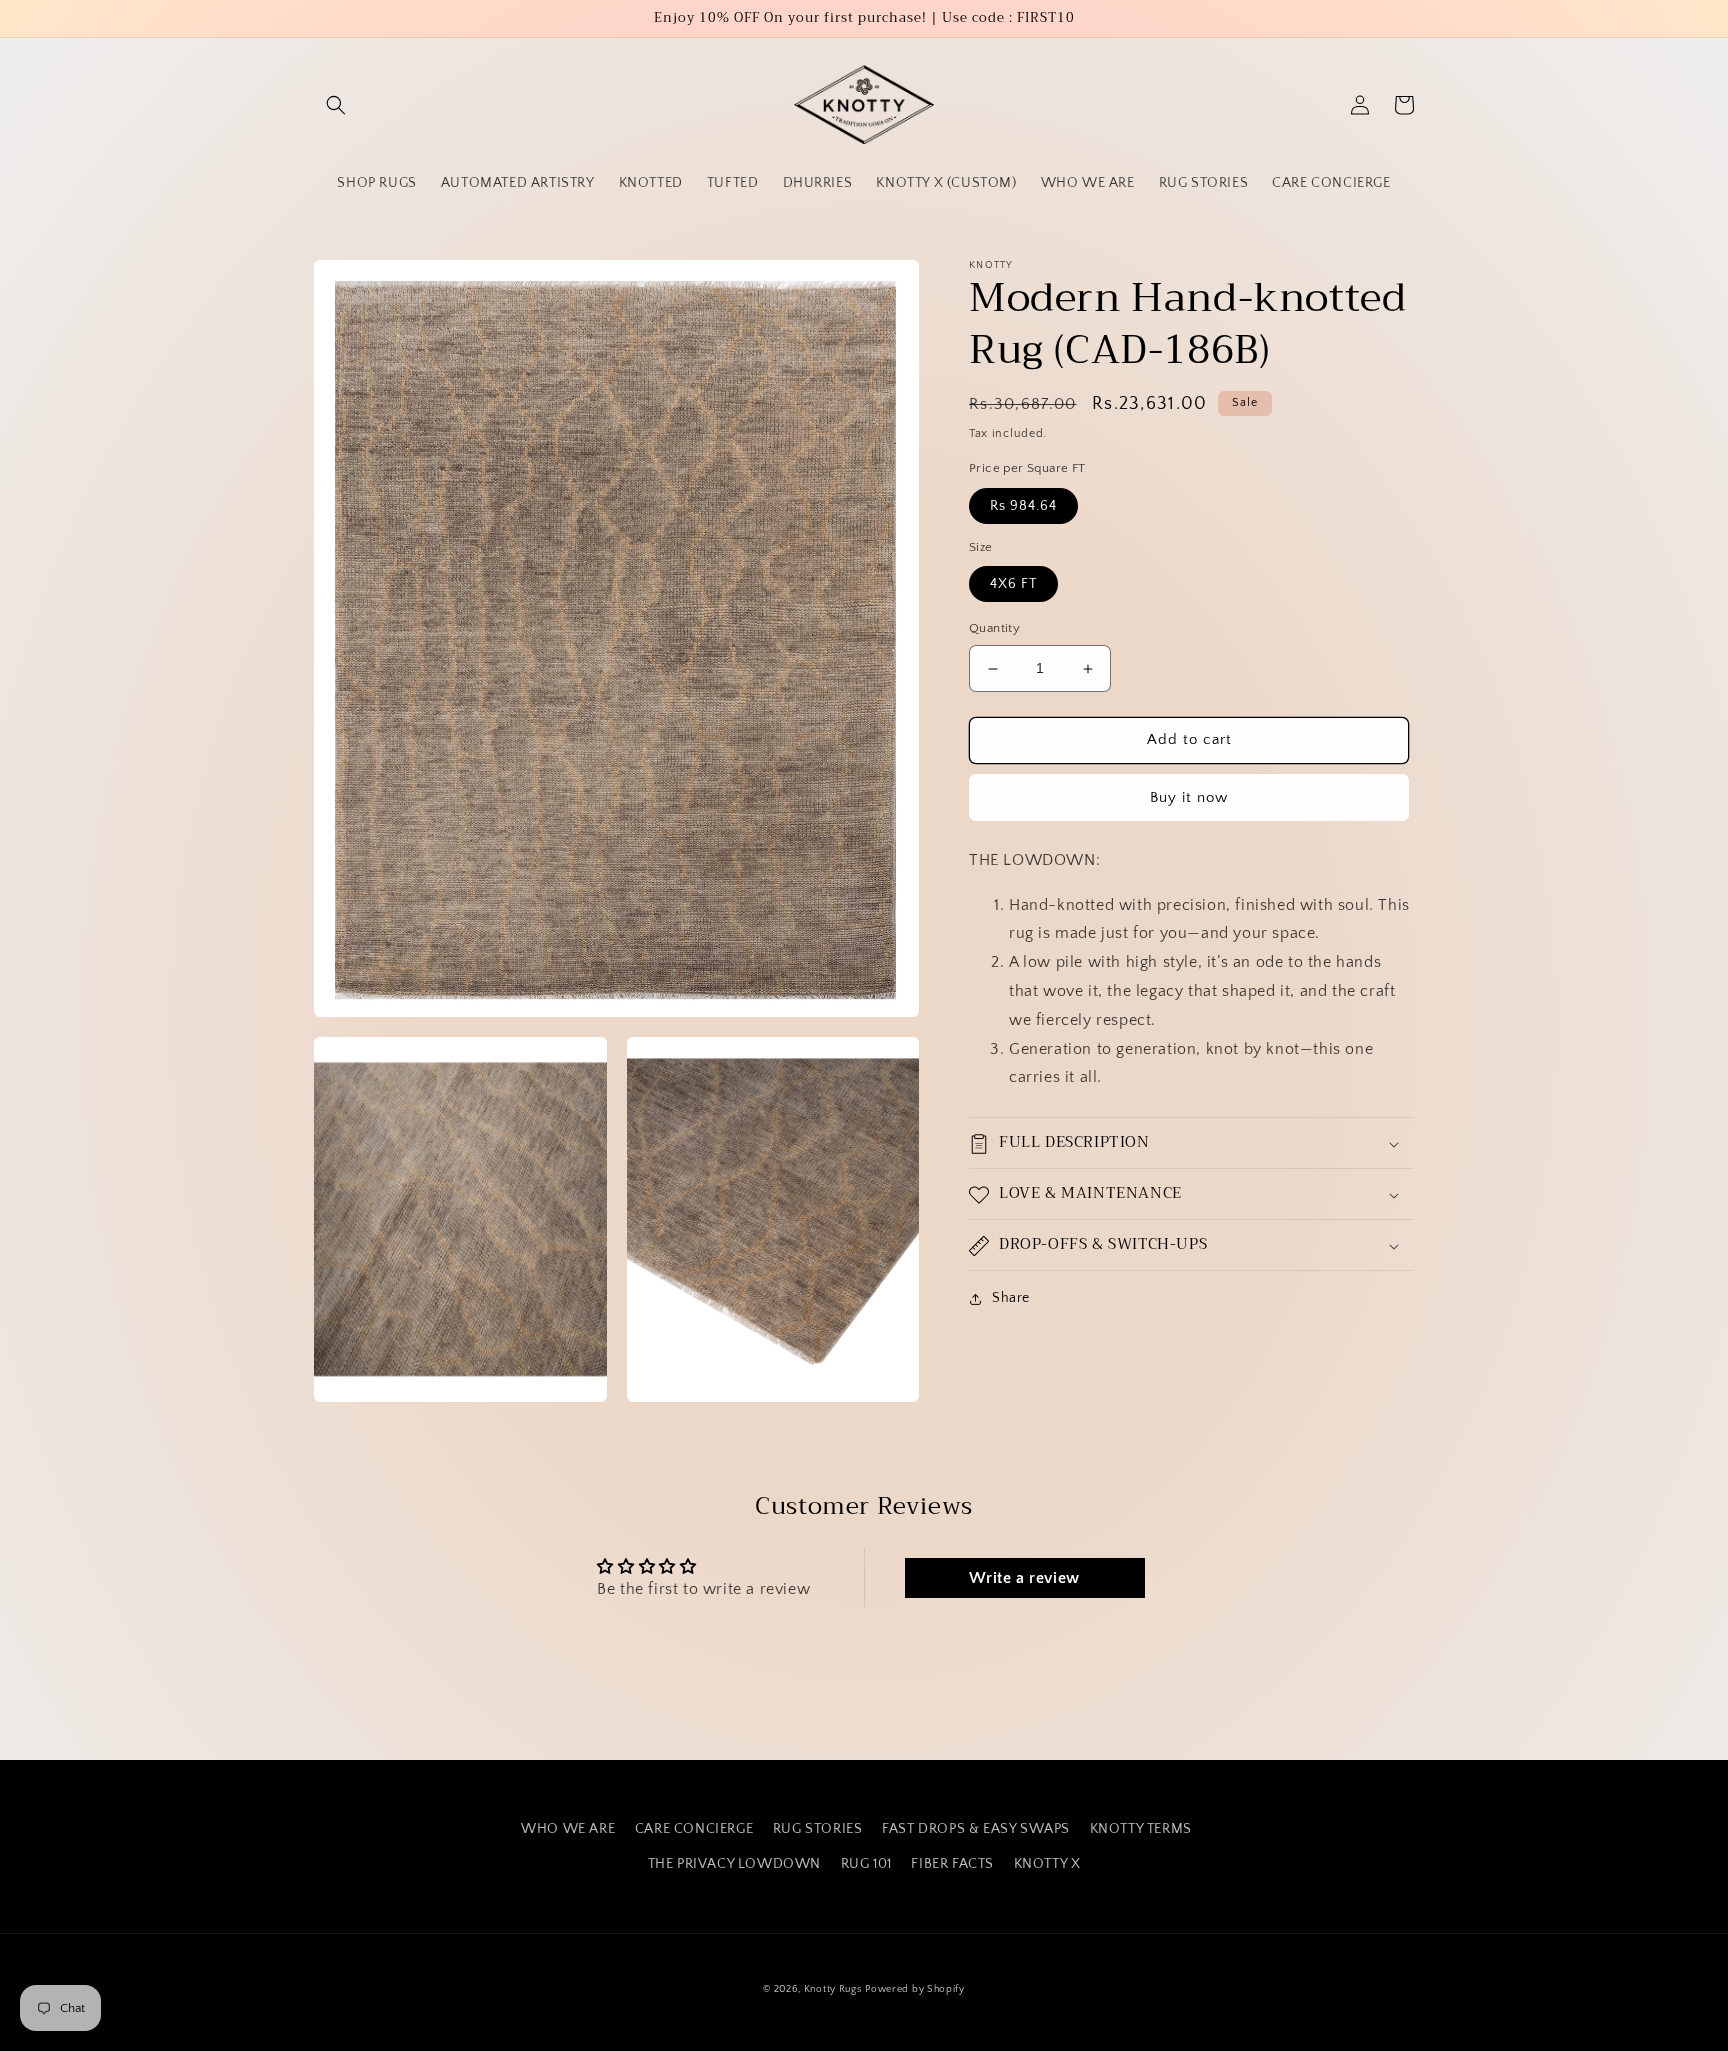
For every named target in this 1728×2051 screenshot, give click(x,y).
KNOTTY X (1047, 1864)
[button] (336, 105)
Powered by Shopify (915, 1989)
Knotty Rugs (833, 1989)
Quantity (994, 629)
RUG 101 (866, 1864)
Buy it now (1189, 797)
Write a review (1024, 1578)
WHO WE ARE (568, 1829)
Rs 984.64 (1023, 506)
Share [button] (1011, 1299)
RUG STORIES (818, 1829)
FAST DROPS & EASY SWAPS (976, 1829)
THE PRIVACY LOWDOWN (734, 1864)
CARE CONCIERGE (694, 1829)
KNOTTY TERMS (1141, 1829)
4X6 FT (1013, 585)
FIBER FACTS (952, 1864)
